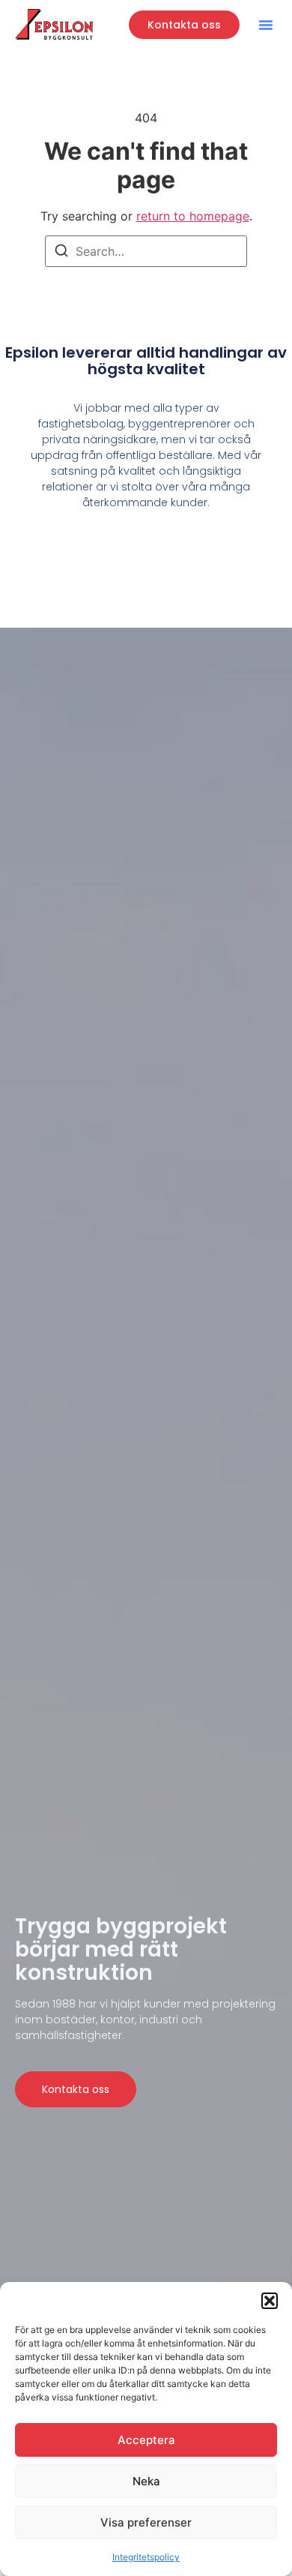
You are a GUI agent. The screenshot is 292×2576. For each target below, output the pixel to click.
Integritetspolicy (146, 2557)
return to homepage (193, 216)
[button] (270, 2301)
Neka (146, 2481)
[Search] (61, 253)
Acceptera (146, 2440)
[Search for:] (146, 251)
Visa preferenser (146, 2522)
